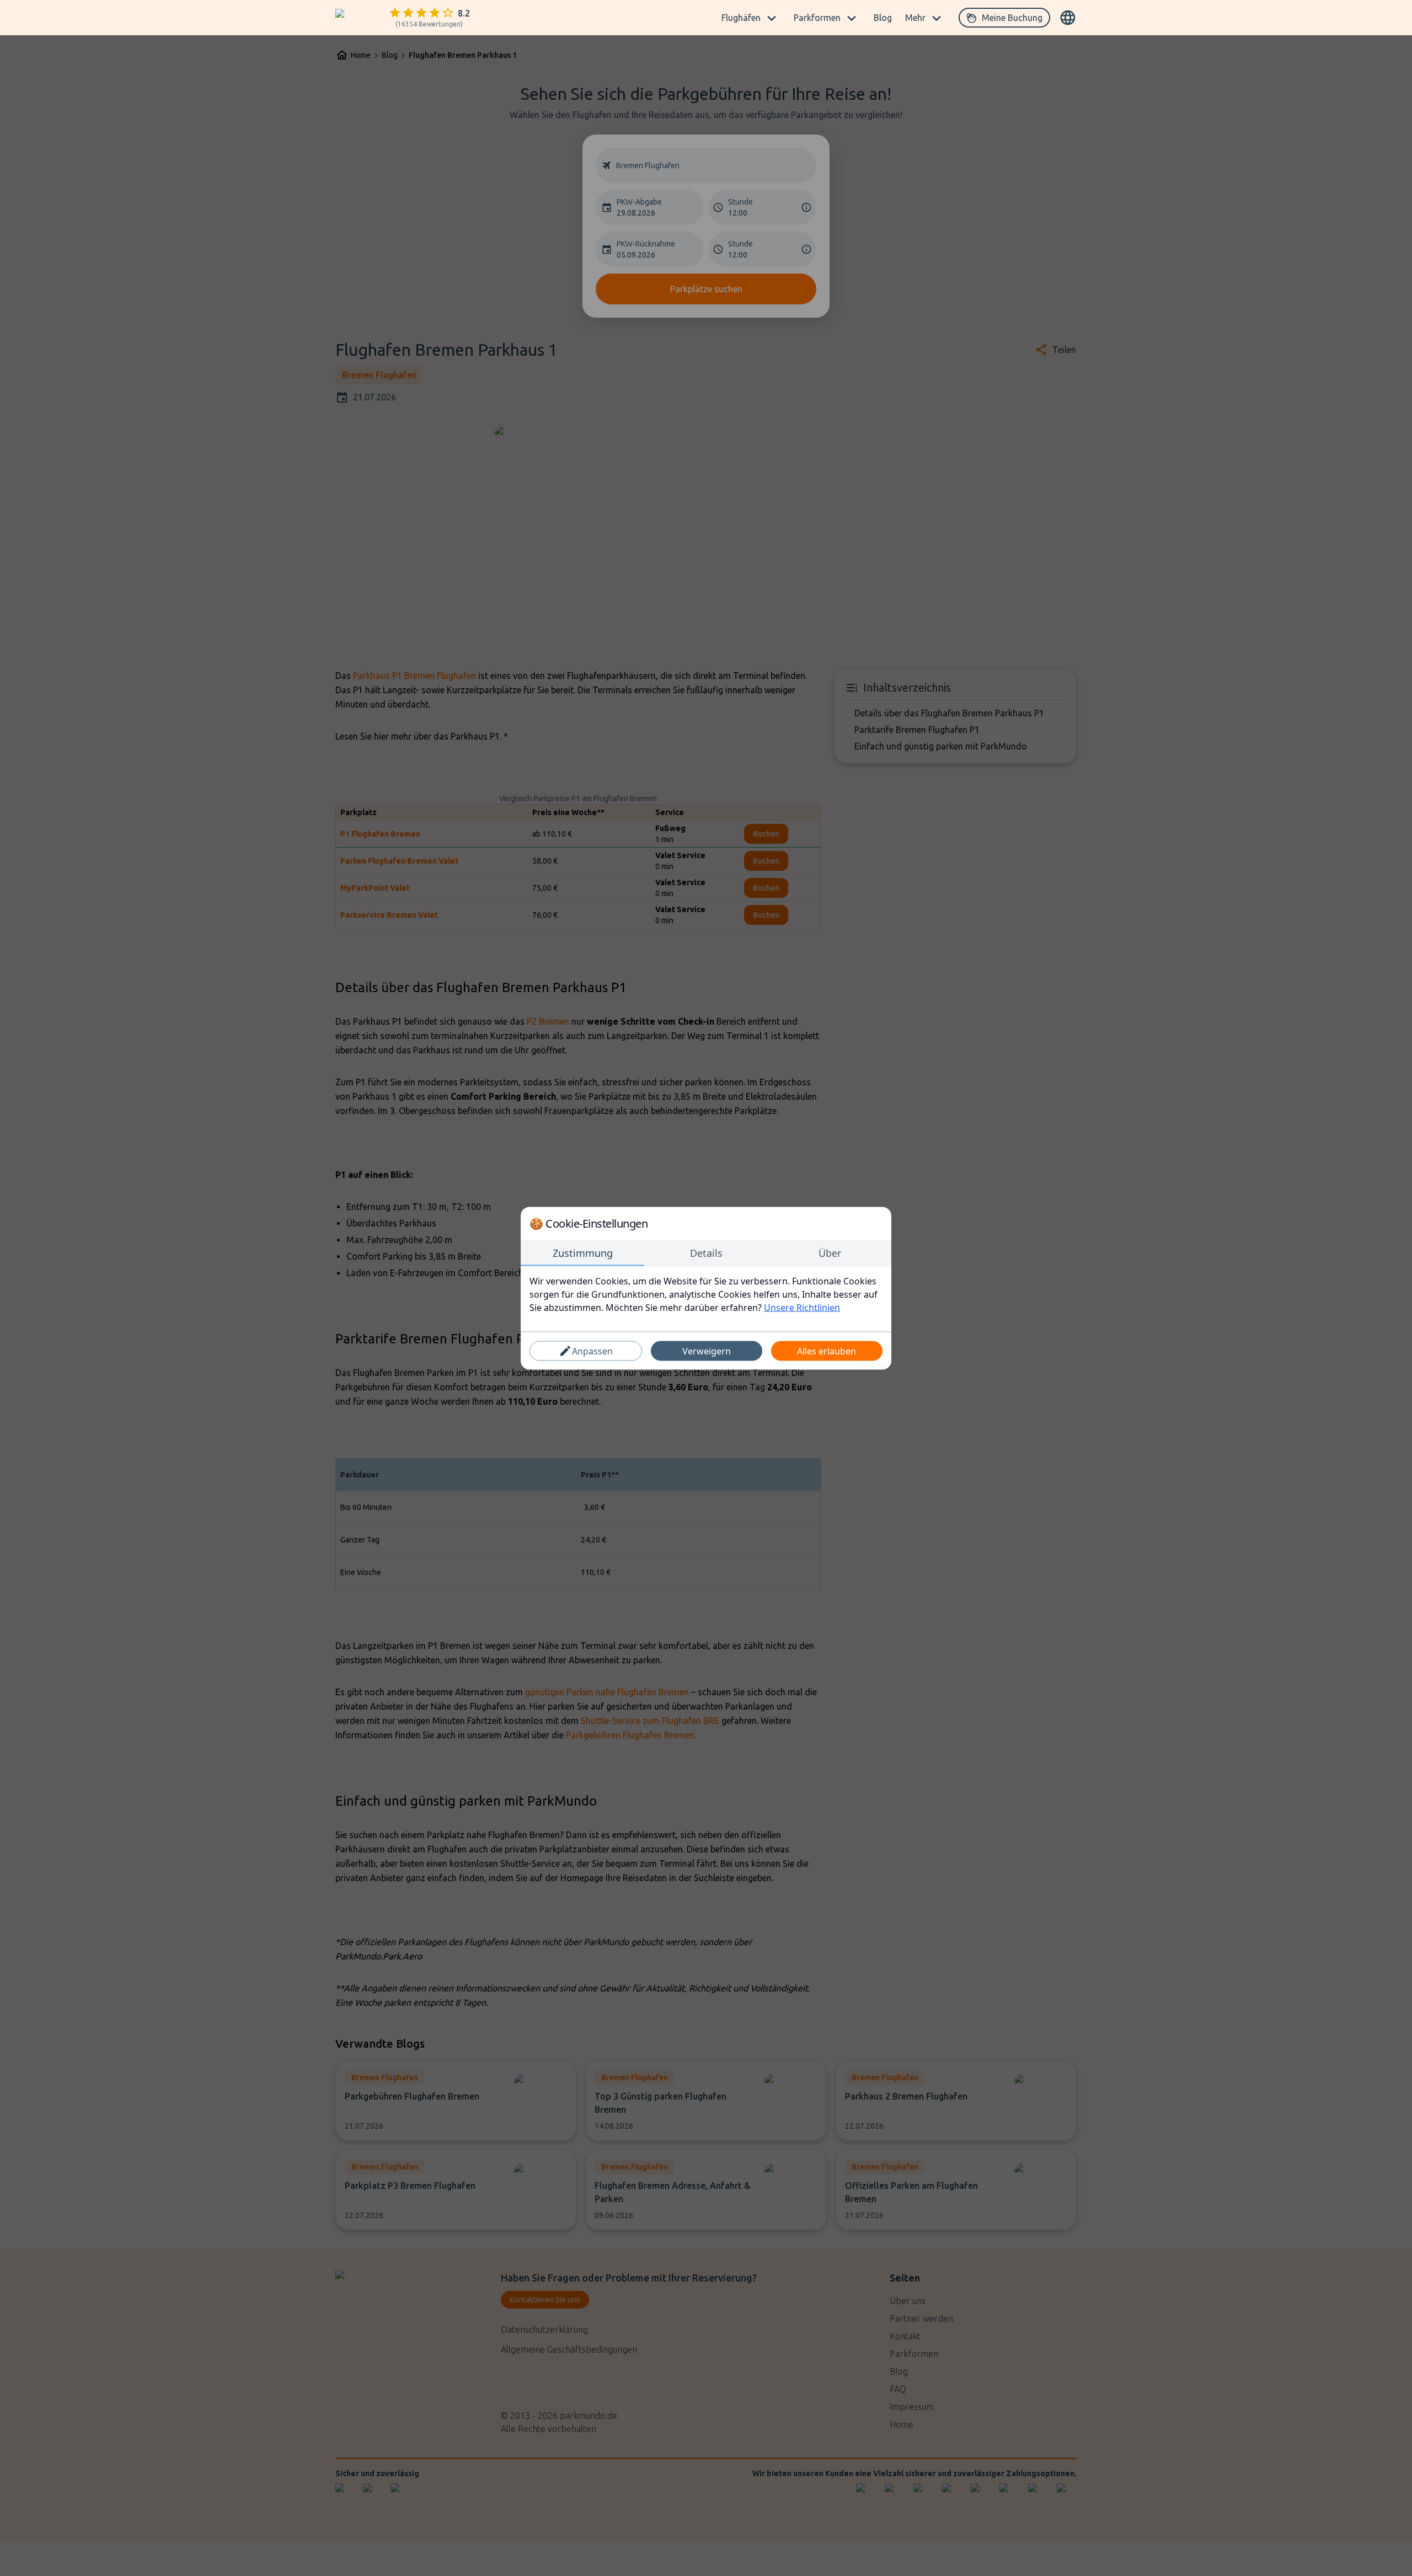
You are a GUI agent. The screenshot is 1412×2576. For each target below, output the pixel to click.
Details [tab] (706, 1252)
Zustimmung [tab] (583, 1252)
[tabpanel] (706, 1294)
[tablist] (706, 1253)
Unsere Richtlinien (802, 1307)
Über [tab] (830, 1252)
